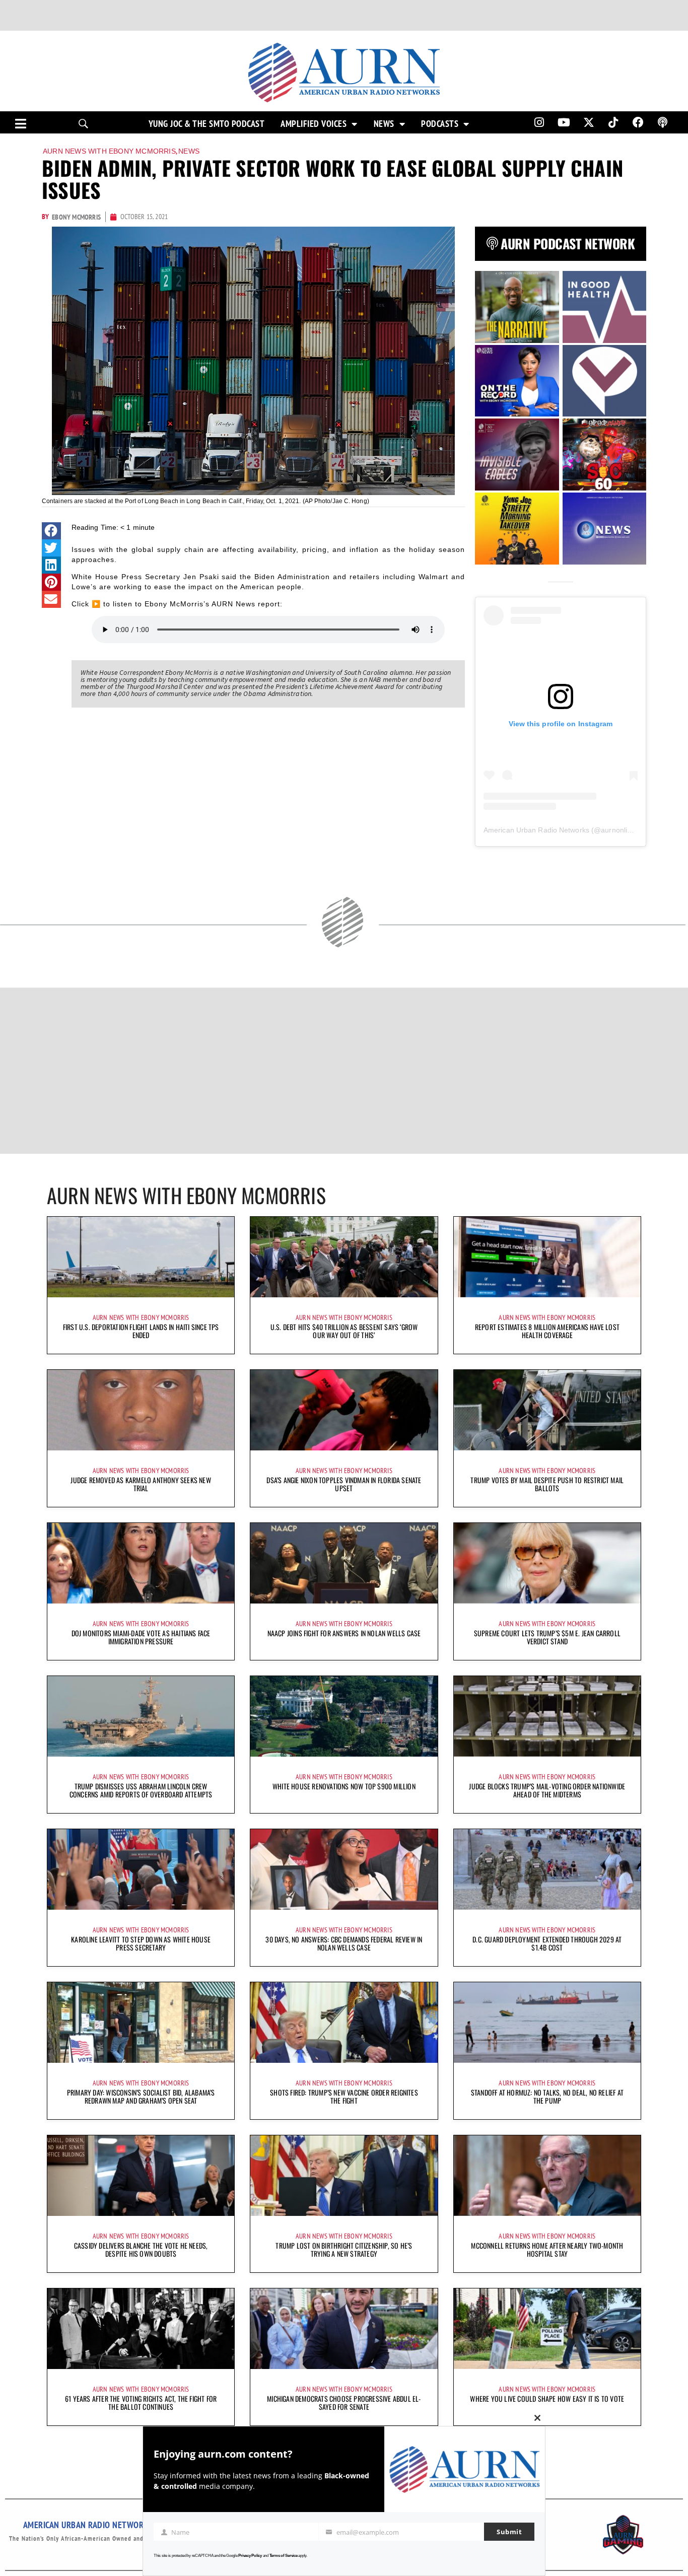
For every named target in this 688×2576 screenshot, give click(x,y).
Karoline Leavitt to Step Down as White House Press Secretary (141, 1943)
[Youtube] (564, 122)
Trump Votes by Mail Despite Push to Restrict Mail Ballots (547, 1484)
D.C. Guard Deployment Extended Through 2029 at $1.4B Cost (547, 1943)
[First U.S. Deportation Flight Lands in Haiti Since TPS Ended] (141, 1257)
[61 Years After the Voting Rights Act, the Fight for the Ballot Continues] (141, 2329)
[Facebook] (638, 122)
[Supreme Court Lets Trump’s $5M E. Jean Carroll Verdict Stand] (547, 1563)
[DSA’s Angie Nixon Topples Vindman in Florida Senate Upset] (344, 1410)
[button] (51, 531)
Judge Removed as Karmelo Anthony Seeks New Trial (141, 1484)
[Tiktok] (613, 122)
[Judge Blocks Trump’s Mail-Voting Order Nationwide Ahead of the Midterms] (547, 1716)
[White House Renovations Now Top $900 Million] (344, 1716)
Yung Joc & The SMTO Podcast (207, 124)
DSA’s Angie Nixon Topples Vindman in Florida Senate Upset (344, 1484)
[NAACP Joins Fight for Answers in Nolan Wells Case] (344, 1563)
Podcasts (440, 124)
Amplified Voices (314, 124)
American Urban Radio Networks (536, 830)
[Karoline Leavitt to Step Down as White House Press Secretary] (141, 1869)
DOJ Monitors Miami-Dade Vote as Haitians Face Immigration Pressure (141, 1637)
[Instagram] (539, 122)
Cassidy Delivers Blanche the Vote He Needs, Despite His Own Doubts (141, 2249)
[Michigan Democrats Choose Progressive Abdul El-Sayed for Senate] (344, 2329)
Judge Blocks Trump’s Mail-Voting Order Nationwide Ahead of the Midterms (547, 1790)
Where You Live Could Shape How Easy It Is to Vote (547, 2398)
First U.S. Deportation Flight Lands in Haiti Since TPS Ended (141, 1331)
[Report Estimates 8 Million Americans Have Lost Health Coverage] (547, 1257)
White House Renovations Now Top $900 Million (344, 1786)
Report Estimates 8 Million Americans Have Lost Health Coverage (547, 1331)
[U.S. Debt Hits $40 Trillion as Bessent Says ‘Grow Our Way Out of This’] (344, 1257)
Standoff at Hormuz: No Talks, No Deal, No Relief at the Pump (547, 2096)
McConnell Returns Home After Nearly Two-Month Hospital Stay (547, 2249)
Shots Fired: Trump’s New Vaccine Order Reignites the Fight (344, 2096)
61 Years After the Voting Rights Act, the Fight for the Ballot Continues (141, 2403)
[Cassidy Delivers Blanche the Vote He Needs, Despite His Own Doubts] (141, 2176)
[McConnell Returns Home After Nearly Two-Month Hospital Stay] (547, 2176)
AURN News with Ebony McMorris (109, 151)
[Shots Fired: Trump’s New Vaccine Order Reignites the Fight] (344, 2023)
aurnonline (618, 830)
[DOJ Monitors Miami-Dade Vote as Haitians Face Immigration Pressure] (141, 1563)
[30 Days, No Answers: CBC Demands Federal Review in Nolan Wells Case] (344, 1869)
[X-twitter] (589, 122)
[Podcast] (663, 122)
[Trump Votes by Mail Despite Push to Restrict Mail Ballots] (547, 1410)
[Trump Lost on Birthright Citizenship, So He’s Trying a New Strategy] (344, 2176)
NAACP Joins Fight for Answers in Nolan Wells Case (344, 1633)
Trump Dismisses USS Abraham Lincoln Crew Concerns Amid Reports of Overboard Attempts (141, 1790)
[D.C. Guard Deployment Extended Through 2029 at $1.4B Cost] (547, 1869)
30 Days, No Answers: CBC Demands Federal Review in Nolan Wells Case (344, 1943)
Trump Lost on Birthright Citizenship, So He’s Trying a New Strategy (344, 2249)
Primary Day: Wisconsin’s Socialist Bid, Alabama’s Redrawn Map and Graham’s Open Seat (141, 2096)
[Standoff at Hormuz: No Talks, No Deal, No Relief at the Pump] (547, 2023)
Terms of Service (284, 2556)
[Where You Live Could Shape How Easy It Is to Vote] (547, 2329)
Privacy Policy (250, 2556)
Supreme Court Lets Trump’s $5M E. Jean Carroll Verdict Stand (547, 1637)
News (384, 124)
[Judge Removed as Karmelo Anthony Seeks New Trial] (141, 1410)
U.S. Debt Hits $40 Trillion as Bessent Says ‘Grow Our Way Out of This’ (344, 1331)
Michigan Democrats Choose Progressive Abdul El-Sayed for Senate (344, 2403)
